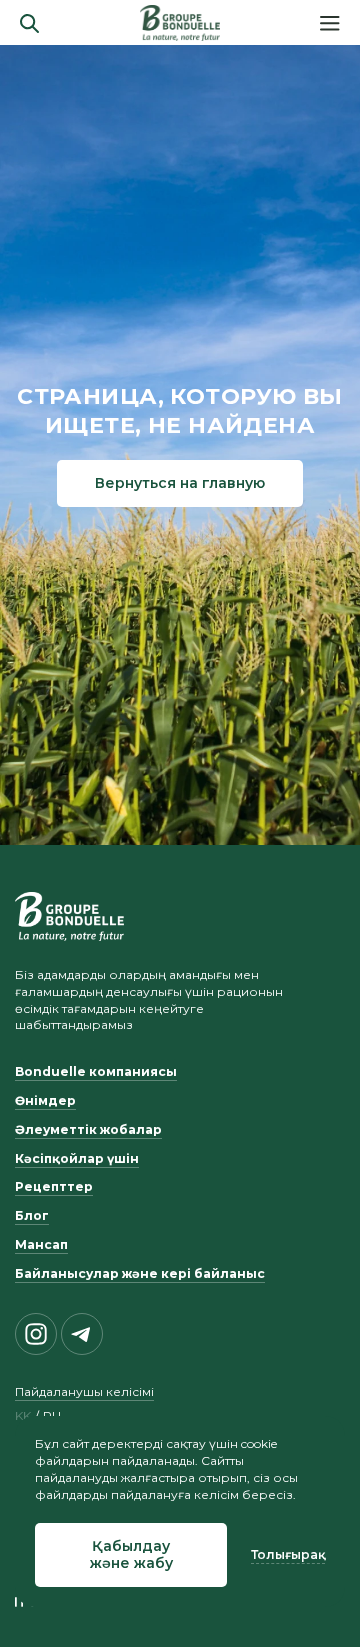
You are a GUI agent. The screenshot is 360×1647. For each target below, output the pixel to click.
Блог (32, 1215)
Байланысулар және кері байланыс (140, 1273)
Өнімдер (45, 1100)
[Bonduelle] (69, 916)
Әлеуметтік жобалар (88, 1129)
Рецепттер (54, 1186)
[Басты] (180, 23)
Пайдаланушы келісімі (84, 1391)
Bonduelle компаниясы (96, 1071)
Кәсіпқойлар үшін (77, 1158)
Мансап (41, 1244)
